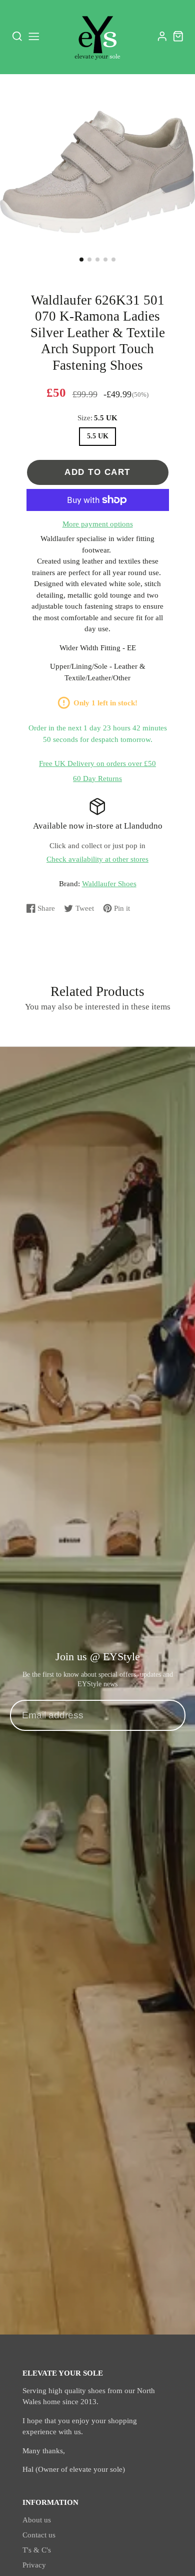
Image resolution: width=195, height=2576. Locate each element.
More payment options (98, 524)
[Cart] (178, 36)
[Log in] (162, 36)
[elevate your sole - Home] (97, 37)
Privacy (34, 2565)
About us (37, 2520)
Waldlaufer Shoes (109, 884)
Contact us (39, 2535)
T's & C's (37, 2550)
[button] (81, 260)
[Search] (17, 37)
